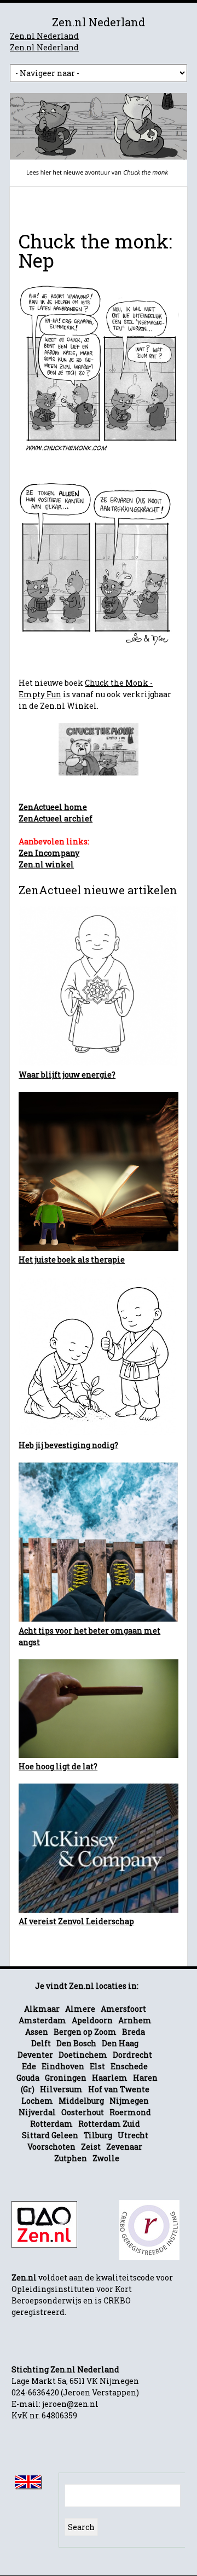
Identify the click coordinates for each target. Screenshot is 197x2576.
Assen (37, 2032)
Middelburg (81, 2101)
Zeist (91, 2147)
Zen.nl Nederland (44, 36)
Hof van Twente (119, 2089)
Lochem (37, 2101)
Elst (97, 2066)
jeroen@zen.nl (70, 2404)
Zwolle (106, 2158)
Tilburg (98, 2135)
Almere (80, 2009)
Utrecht (133, 2135)
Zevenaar (124, 2147)
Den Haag (120, 2043)
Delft (41, 2043)
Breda (134, 2032)
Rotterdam (51, 2124)
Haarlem (110, 2078)
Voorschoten (51, 2147)
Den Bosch (76, 2043)
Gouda (28, 2078)
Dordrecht (132, 2055)
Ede (29, 2066)
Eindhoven (63, 2066)
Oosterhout (83, 2112)
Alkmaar (42, 2009)
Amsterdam (42, 2020)
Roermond (130, 2112)
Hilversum (61, 2089)
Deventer (35, 2055)
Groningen (66, 2078)
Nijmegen (129, 2101)
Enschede (129, 2066)
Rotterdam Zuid (109, 2124)
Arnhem (135, 2020)
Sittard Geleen (50, 2135)
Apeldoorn (92, 2020)
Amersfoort (123, 2009)
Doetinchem (83, 2055)
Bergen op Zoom (85, 2032)
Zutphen (71, 2158)
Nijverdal (37, 2112)
